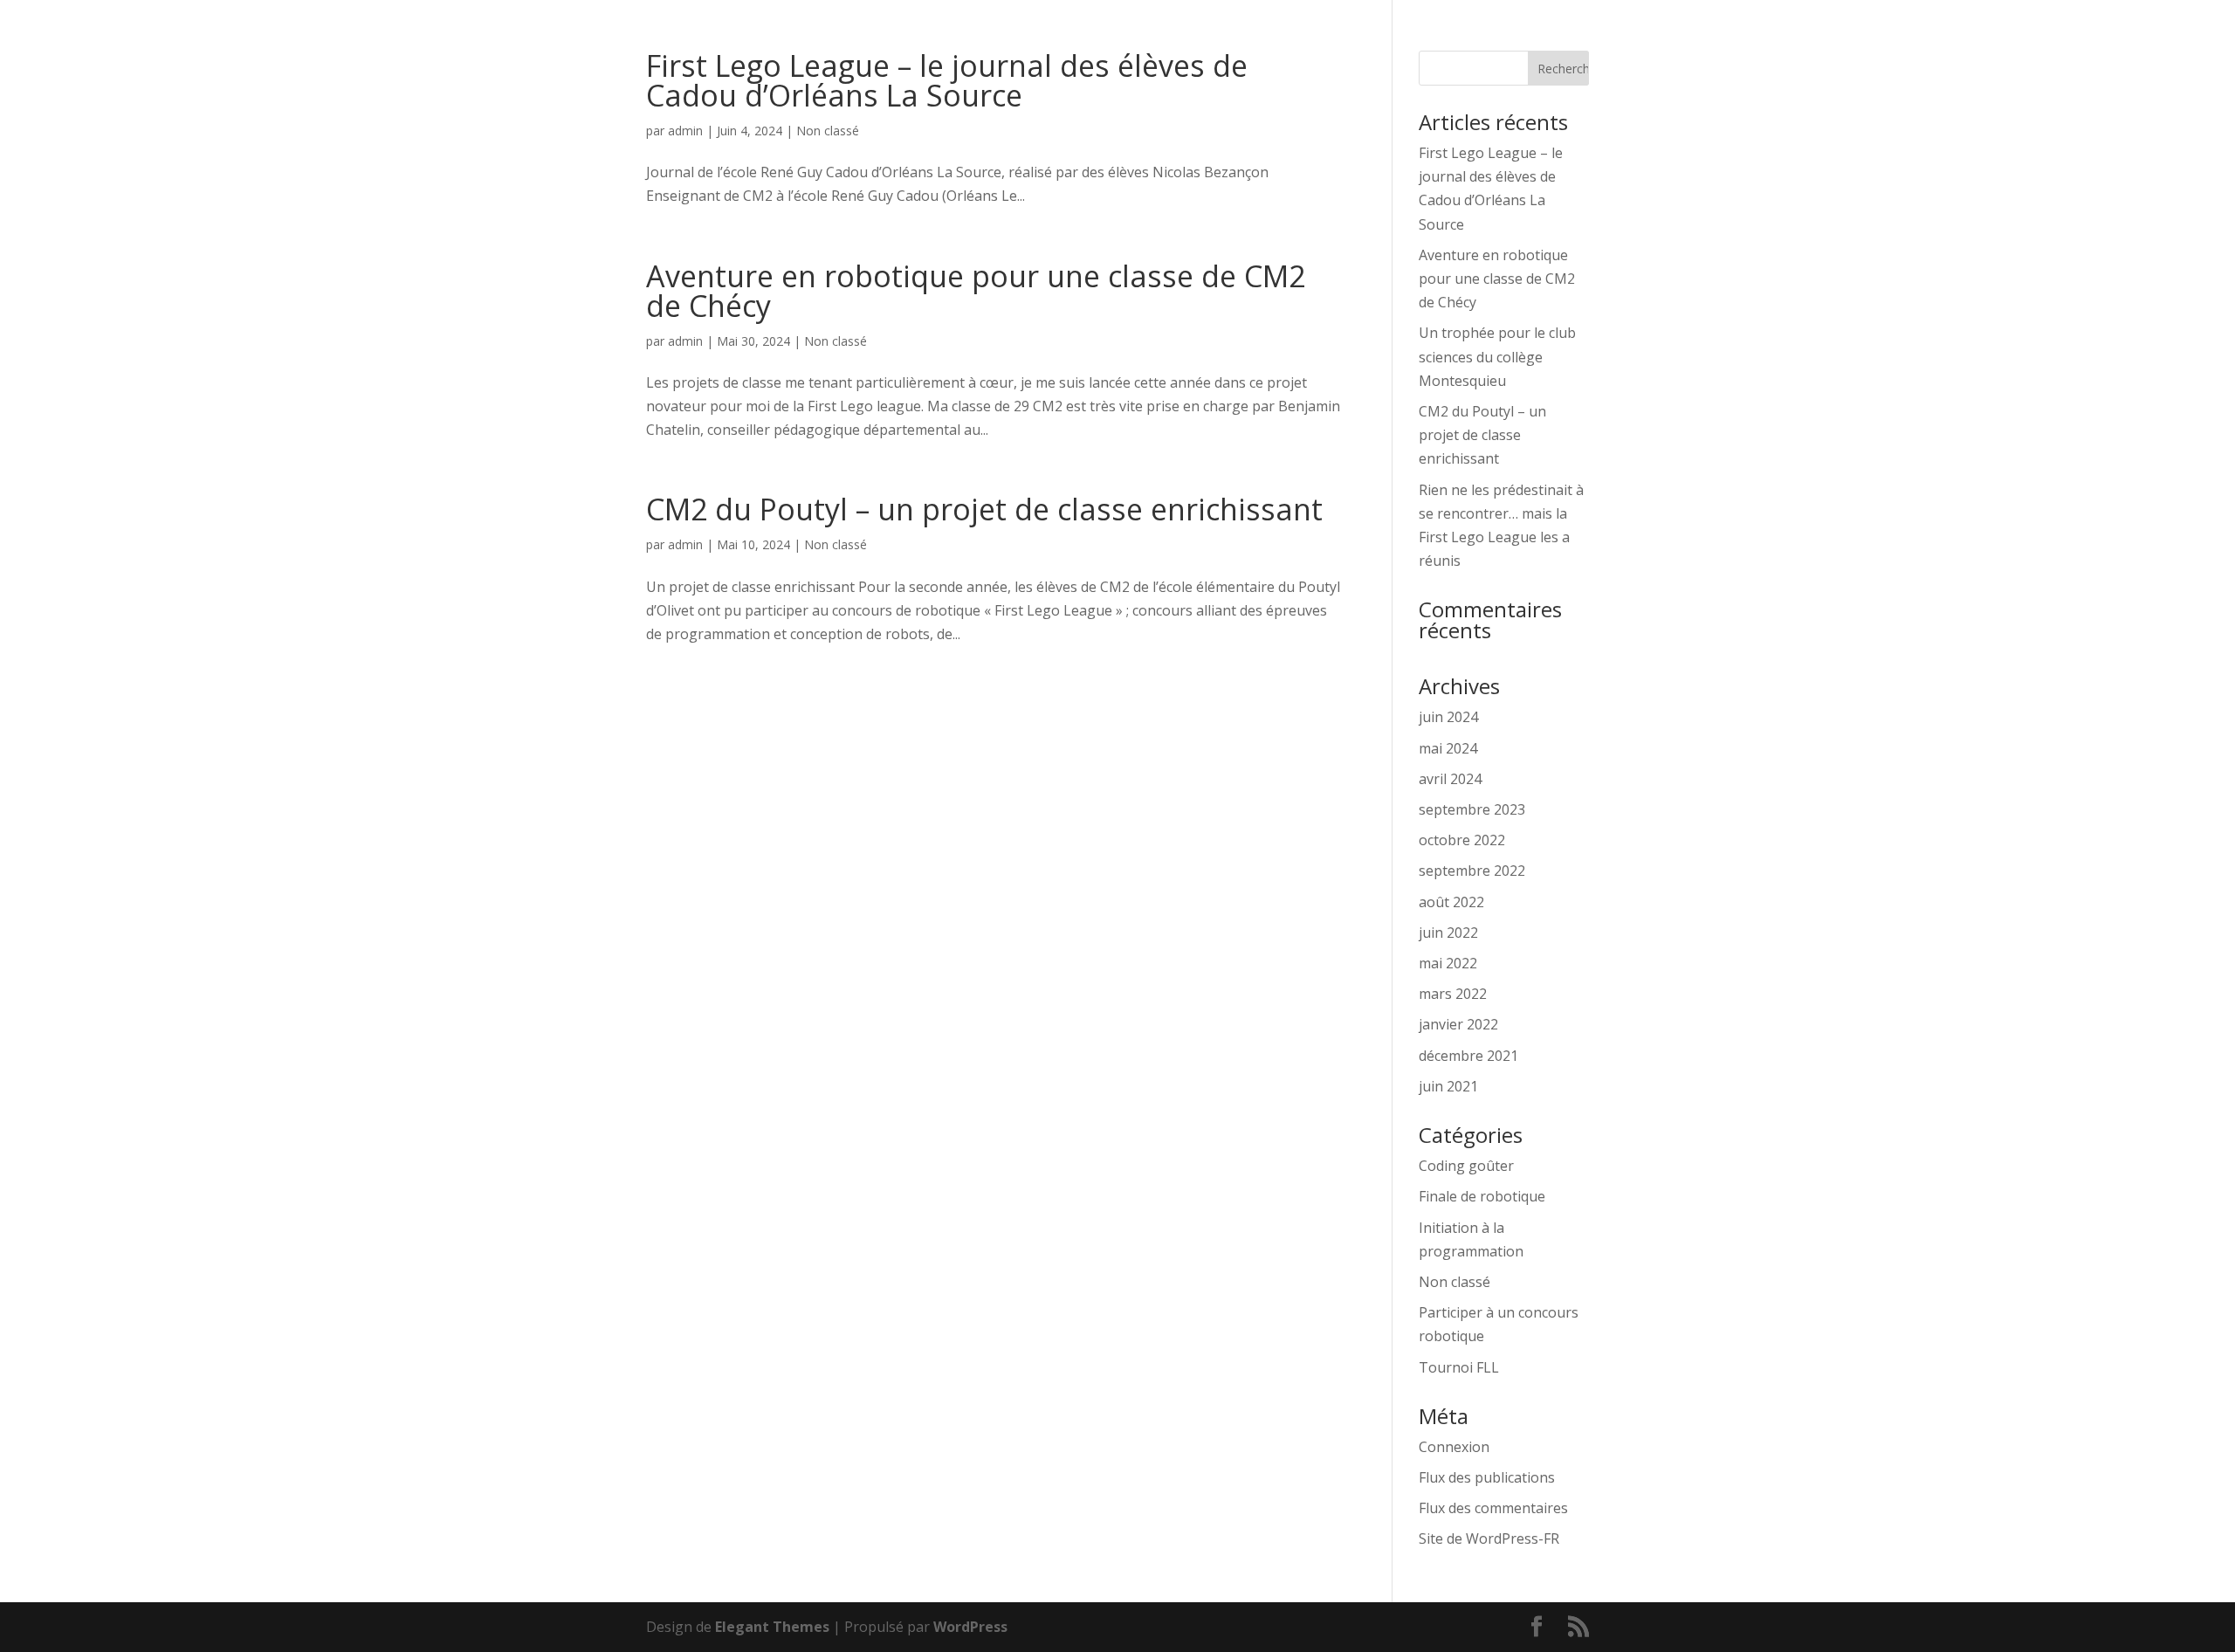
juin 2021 (1448, 1086)
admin (685, 131)
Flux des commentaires (1493, 1508)
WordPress (970, 1627)
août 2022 (1451, 902)
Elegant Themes (772, 1627)
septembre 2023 (1472, 809)
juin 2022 (1448, 933)
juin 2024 (1448, 717)
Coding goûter (1466, 1166)
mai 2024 (1448, 748)
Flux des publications (1487, 1477)
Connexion (1454, 1447)
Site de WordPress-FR (1489, 1538)
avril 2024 (1450, 779)
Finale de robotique (1482, 1196)
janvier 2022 (1458, 1024)
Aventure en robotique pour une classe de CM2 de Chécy (976, 291)
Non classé (828, 131)
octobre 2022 (1462, 840)
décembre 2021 (1468, 1056)
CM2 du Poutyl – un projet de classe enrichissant (984, 509)
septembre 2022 (1472, 871)
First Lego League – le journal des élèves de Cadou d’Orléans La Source (947, 80)
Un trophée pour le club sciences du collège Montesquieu (1497, 356)
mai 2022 (1448, 963)
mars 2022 (1453, 994)
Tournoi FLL (1459, 1367)
